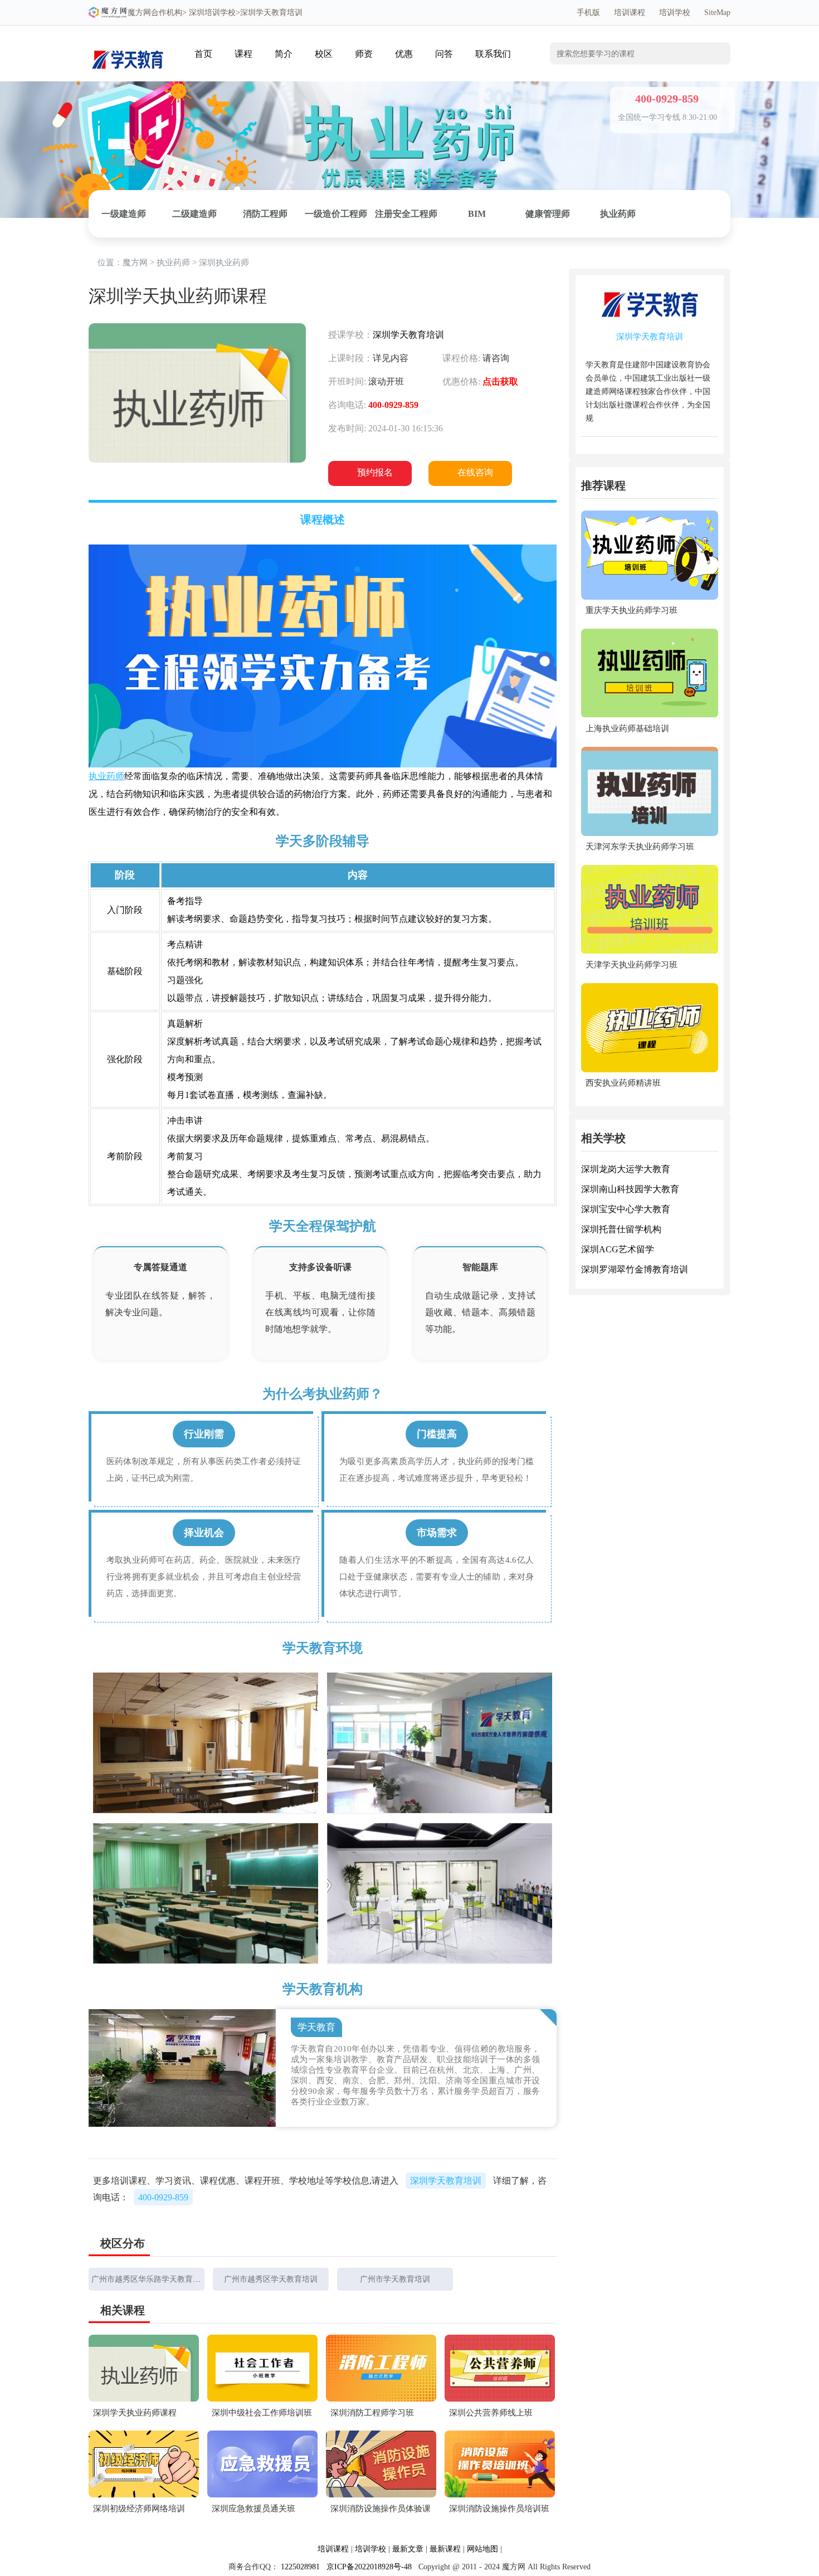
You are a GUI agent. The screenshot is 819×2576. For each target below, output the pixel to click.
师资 (364, 54)
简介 (284, 54)
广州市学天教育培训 (395, 2279)
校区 (324, 54)
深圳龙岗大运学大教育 (626, 1170)
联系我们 (493, 54)
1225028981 (300, 2567)
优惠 (404, 54)
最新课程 (445, 2549)
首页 (203, 54)
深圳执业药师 (224, 263)
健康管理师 (548, 214)
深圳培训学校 (212, 13)
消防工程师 (265, 214)
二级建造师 (194, 214)
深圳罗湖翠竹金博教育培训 (635, 1270)
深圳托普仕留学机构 (621, 1230)
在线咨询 (475, 472)
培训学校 (675, 13)
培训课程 (630, 13)
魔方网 (139, 13)
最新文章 (408, 2549)
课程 (243, 54)
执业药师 (618, 214)
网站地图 (482, 2549)
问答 (444, 54)
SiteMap (717, 13)
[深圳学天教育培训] (128, 43)
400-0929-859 (163, 2197)
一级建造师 (124, 214)
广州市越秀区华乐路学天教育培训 (150, 2279)
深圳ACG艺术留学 (618, 1250)
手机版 (588, 13)
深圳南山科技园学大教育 (630, 1190)
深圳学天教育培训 (408, 335)
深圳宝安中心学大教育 (626, 1210)
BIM (477, 214)
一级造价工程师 (336, 214)
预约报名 (375, 472)
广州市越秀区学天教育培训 (271, 2279)
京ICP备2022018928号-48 (369, 2567)
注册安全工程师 (406, 214)
